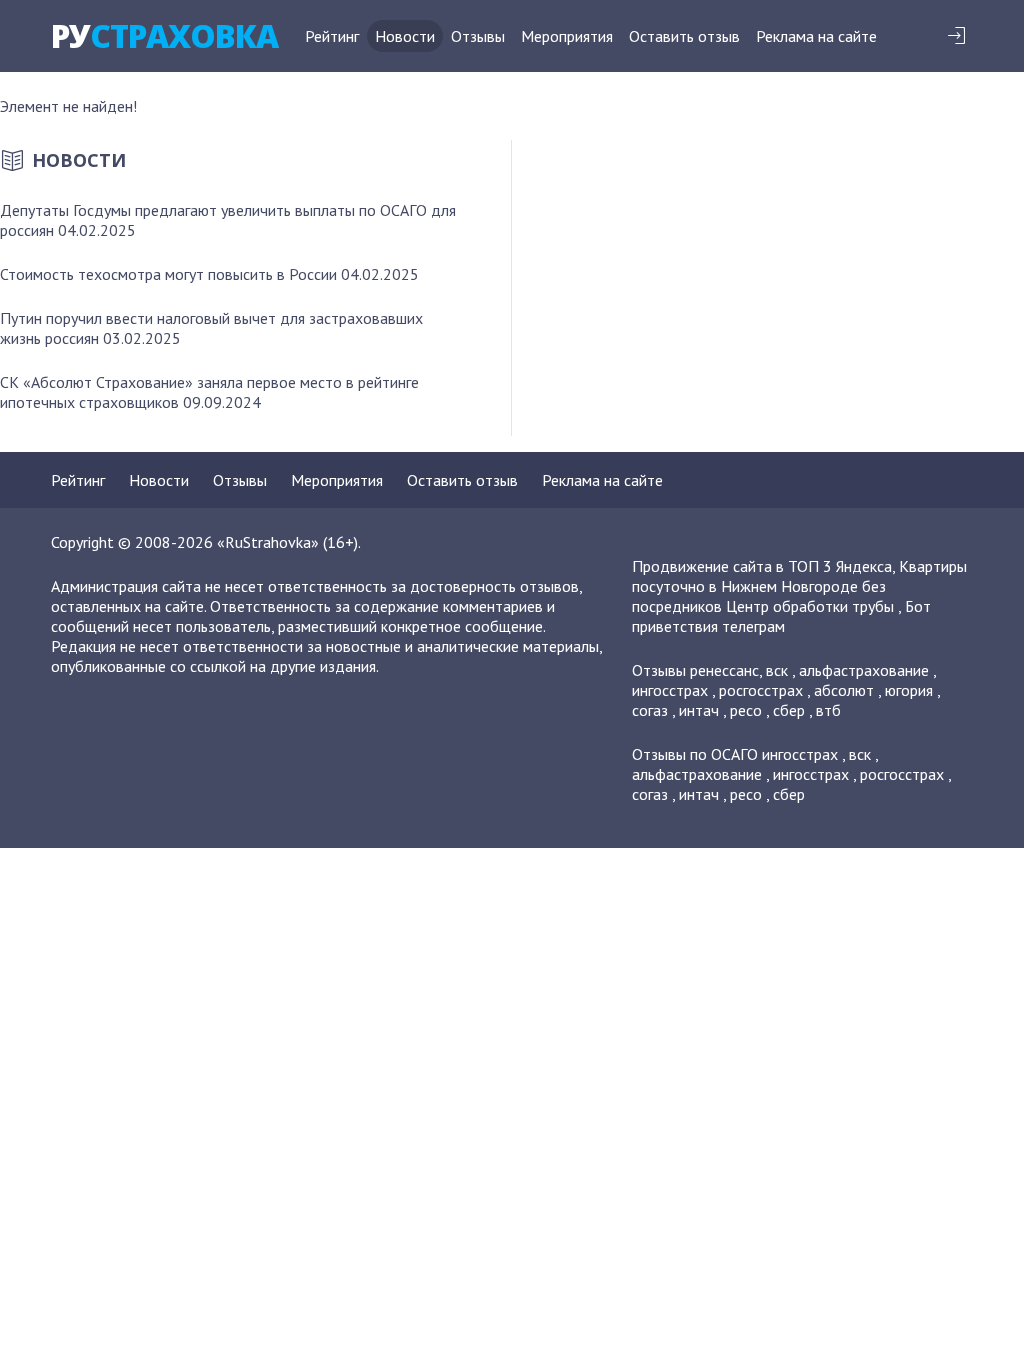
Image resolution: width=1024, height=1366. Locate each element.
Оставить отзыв (684, 36)
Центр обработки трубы (810, 606)
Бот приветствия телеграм (781, 616)
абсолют (844, 690)
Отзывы (478, 36)
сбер (789, 710)
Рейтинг (332, 36)
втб (828, 710)
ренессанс (724, 670)
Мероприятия (567, 36)
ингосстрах (670, 690)
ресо (746, 710)
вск (777, 670)
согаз (650, 710)
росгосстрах (761, 690)
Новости (405, 36)
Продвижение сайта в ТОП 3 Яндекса (762, 566)
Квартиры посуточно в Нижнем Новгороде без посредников (799, 586)
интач (699, 710)
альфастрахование (864, 670)
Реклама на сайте (816, 36)
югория (909, 690)
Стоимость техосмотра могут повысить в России (168, 274)
